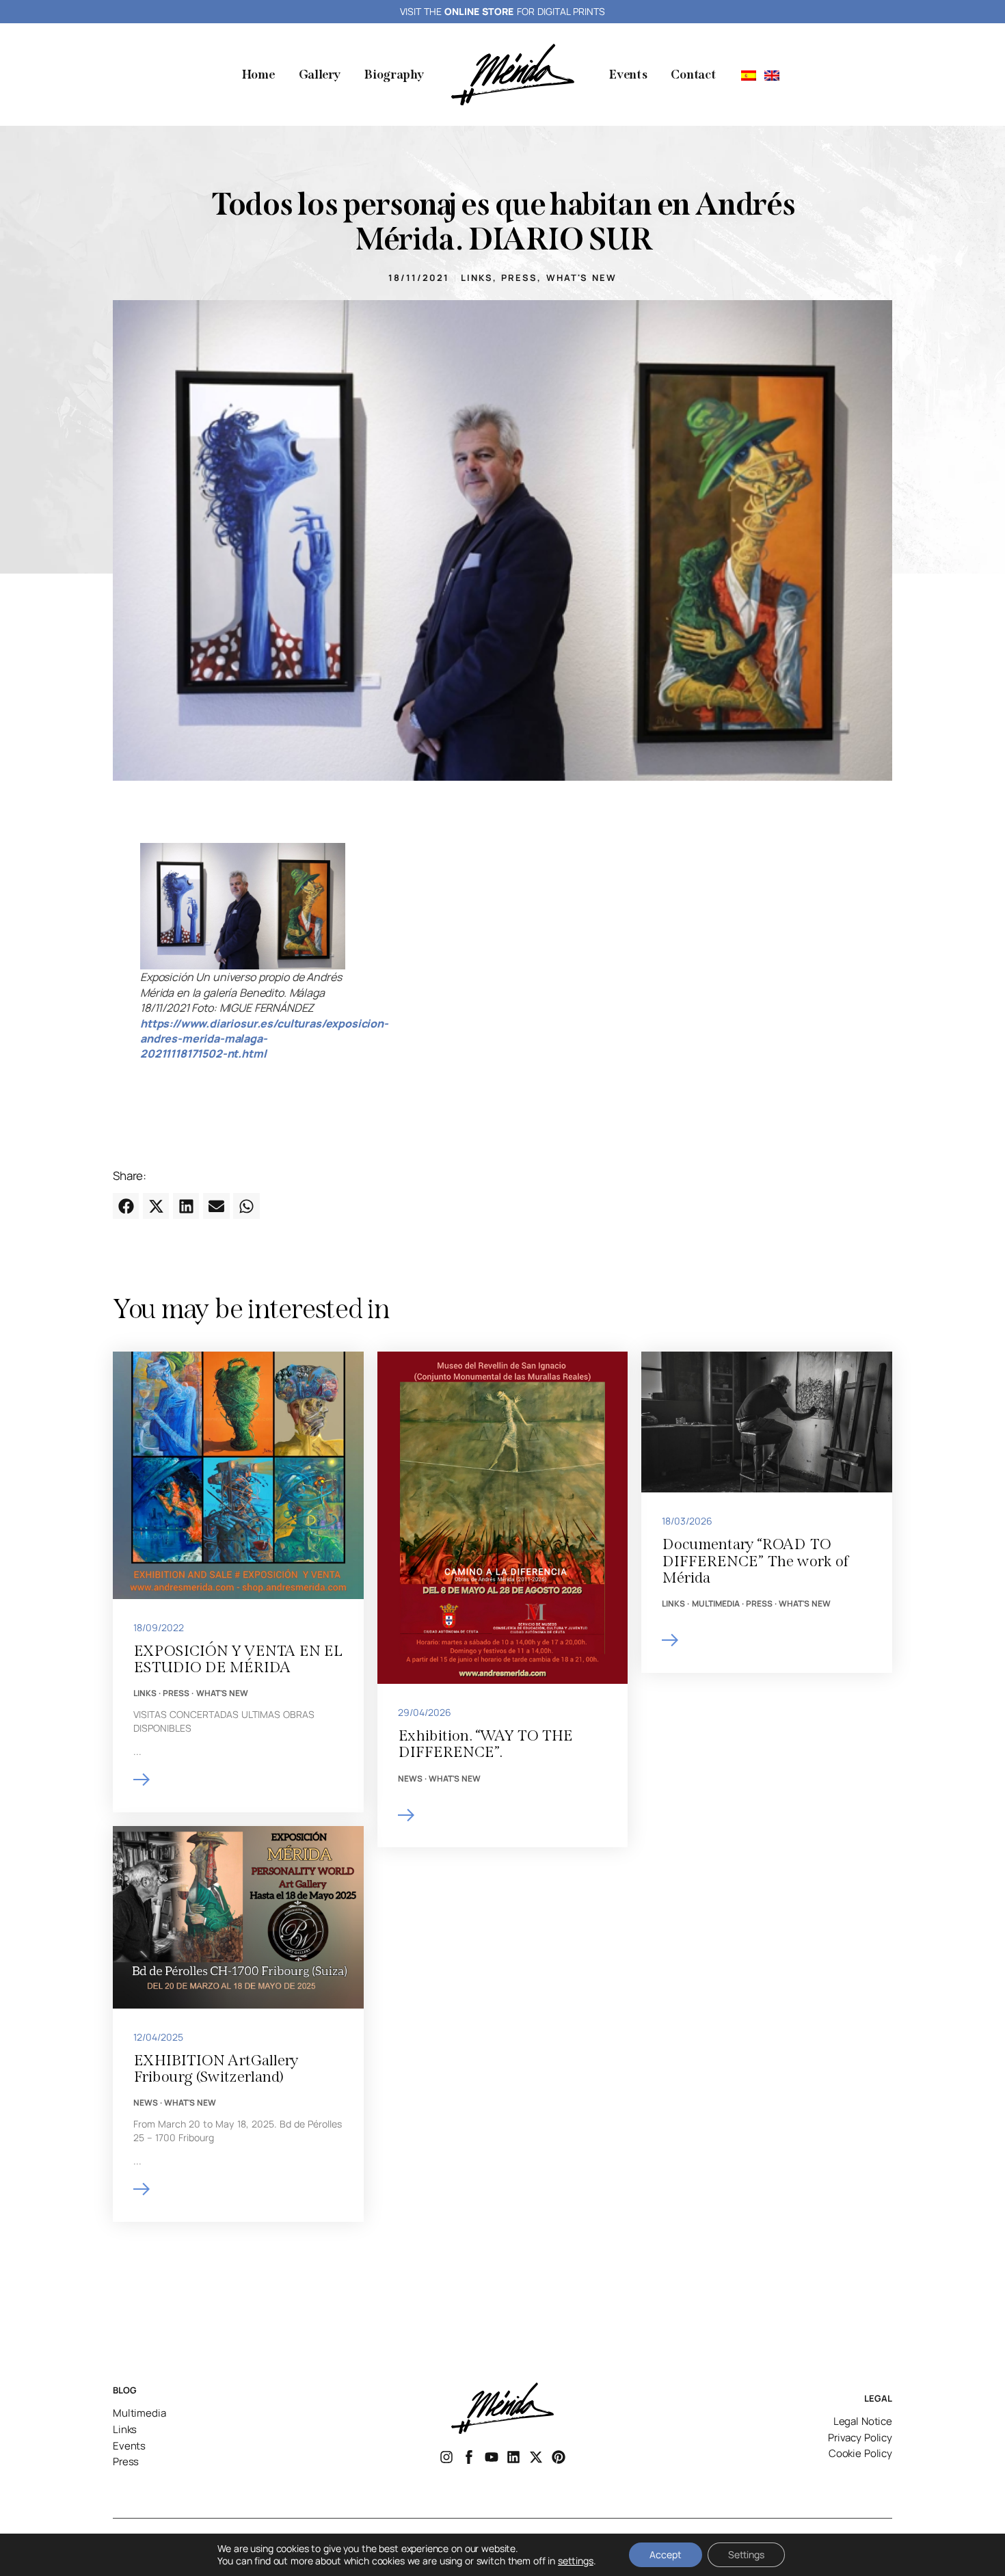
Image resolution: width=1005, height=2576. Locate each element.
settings (576, 2561)
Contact (693, 75)
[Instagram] (446, 2457)
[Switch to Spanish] (749, 75)
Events (628, 75)
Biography (393, 75)
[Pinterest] (559, 2457)
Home (258, 75)
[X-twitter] (536, 2457)
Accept (666, 2554)
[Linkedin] (513, 2457)
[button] (126, 1206)
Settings (746, 2554)
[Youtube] (492, 2457)
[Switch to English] (772, 75)
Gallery (320, 75)
